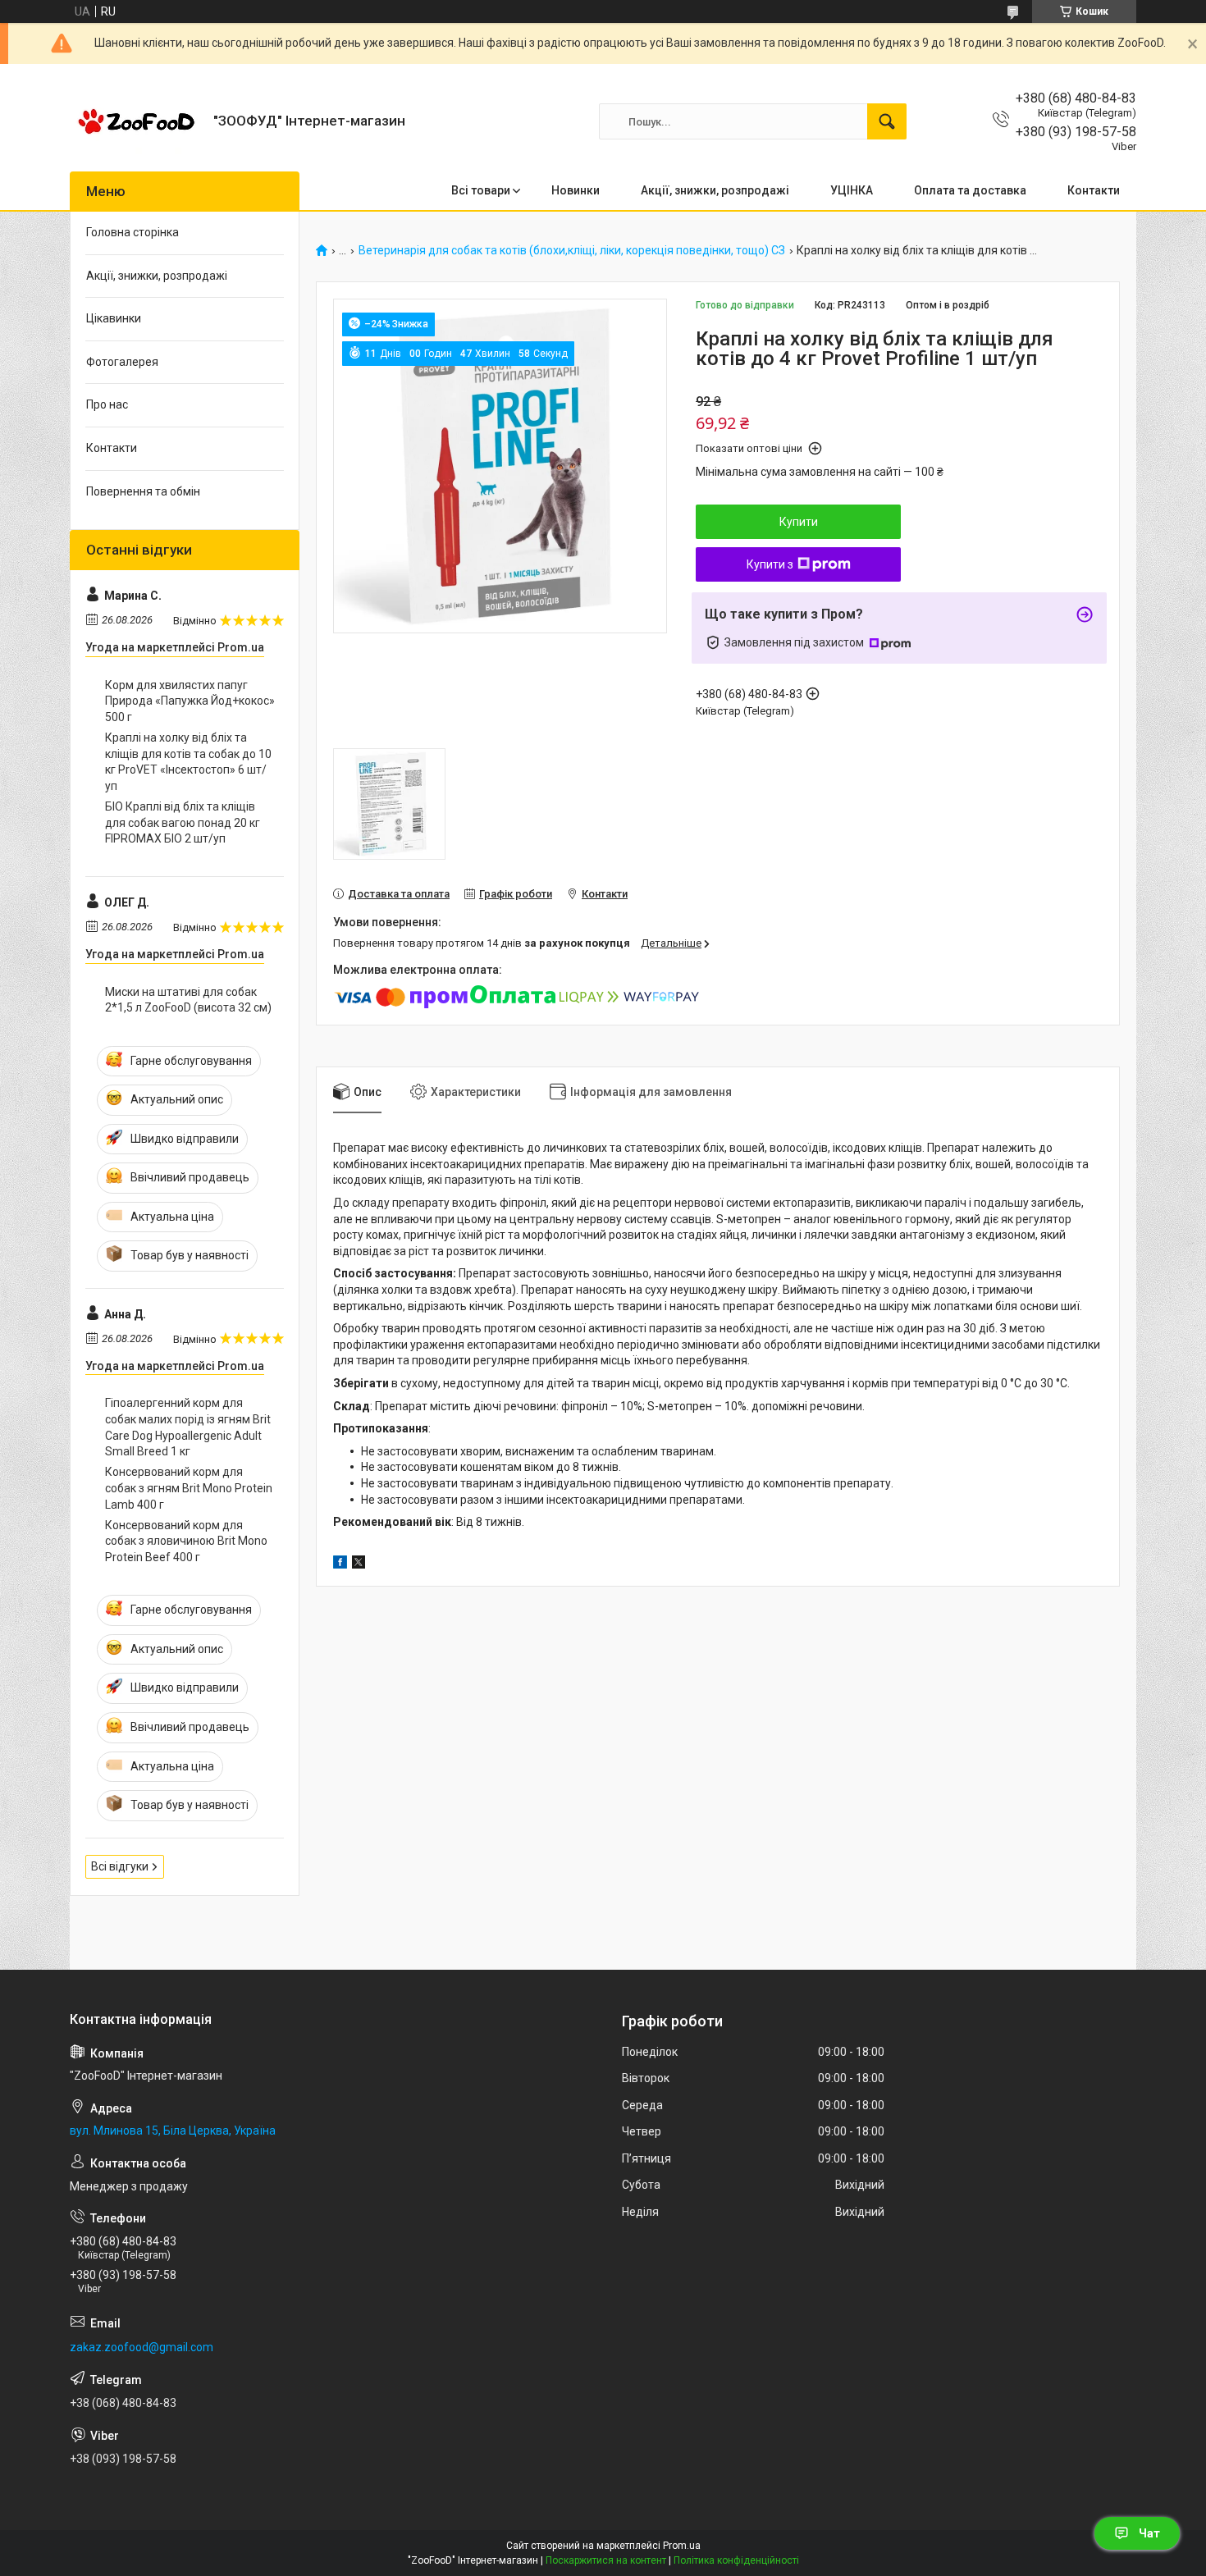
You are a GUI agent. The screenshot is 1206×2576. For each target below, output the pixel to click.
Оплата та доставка (970, 190)
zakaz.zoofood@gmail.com (142, 2347)
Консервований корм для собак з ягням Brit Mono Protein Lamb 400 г (189, 1488)
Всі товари (481, 190)
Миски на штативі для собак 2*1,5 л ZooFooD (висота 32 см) (188, 1000)
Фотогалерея (122, 362)
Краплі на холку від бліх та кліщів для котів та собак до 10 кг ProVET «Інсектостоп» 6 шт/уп (188, 762)
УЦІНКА (852, 190)
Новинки (576, 190)
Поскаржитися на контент (606, 2560)
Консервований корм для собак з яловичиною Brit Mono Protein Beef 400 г (186, 1541)
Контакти (1094, 190)
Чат (1149, 2533)
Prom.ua (682, 2546)
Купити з (770, 564)
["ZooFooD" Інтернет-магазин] (135, 121)
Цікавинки (114, 318)
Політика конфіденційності (736, 2560)
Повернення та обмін (143, 491)
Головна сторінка (132, 232)
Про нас (107, 404)
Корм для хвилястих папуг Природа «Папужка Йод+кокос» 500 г (190, 701)
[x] (359, 1564)
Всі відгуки (120, 1866)
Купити (799, 522)
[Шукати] (887, 121)
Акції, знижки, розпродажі (715, 190)
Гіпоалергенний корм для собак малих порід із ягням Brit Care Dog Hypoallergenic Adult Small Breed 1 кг (188, 1427)
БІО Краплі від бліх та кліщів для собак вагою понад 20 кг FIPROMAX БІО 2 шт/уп (183, 822)
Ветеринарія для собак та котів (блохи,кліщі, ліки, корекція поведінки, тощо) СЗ (572, 251)
